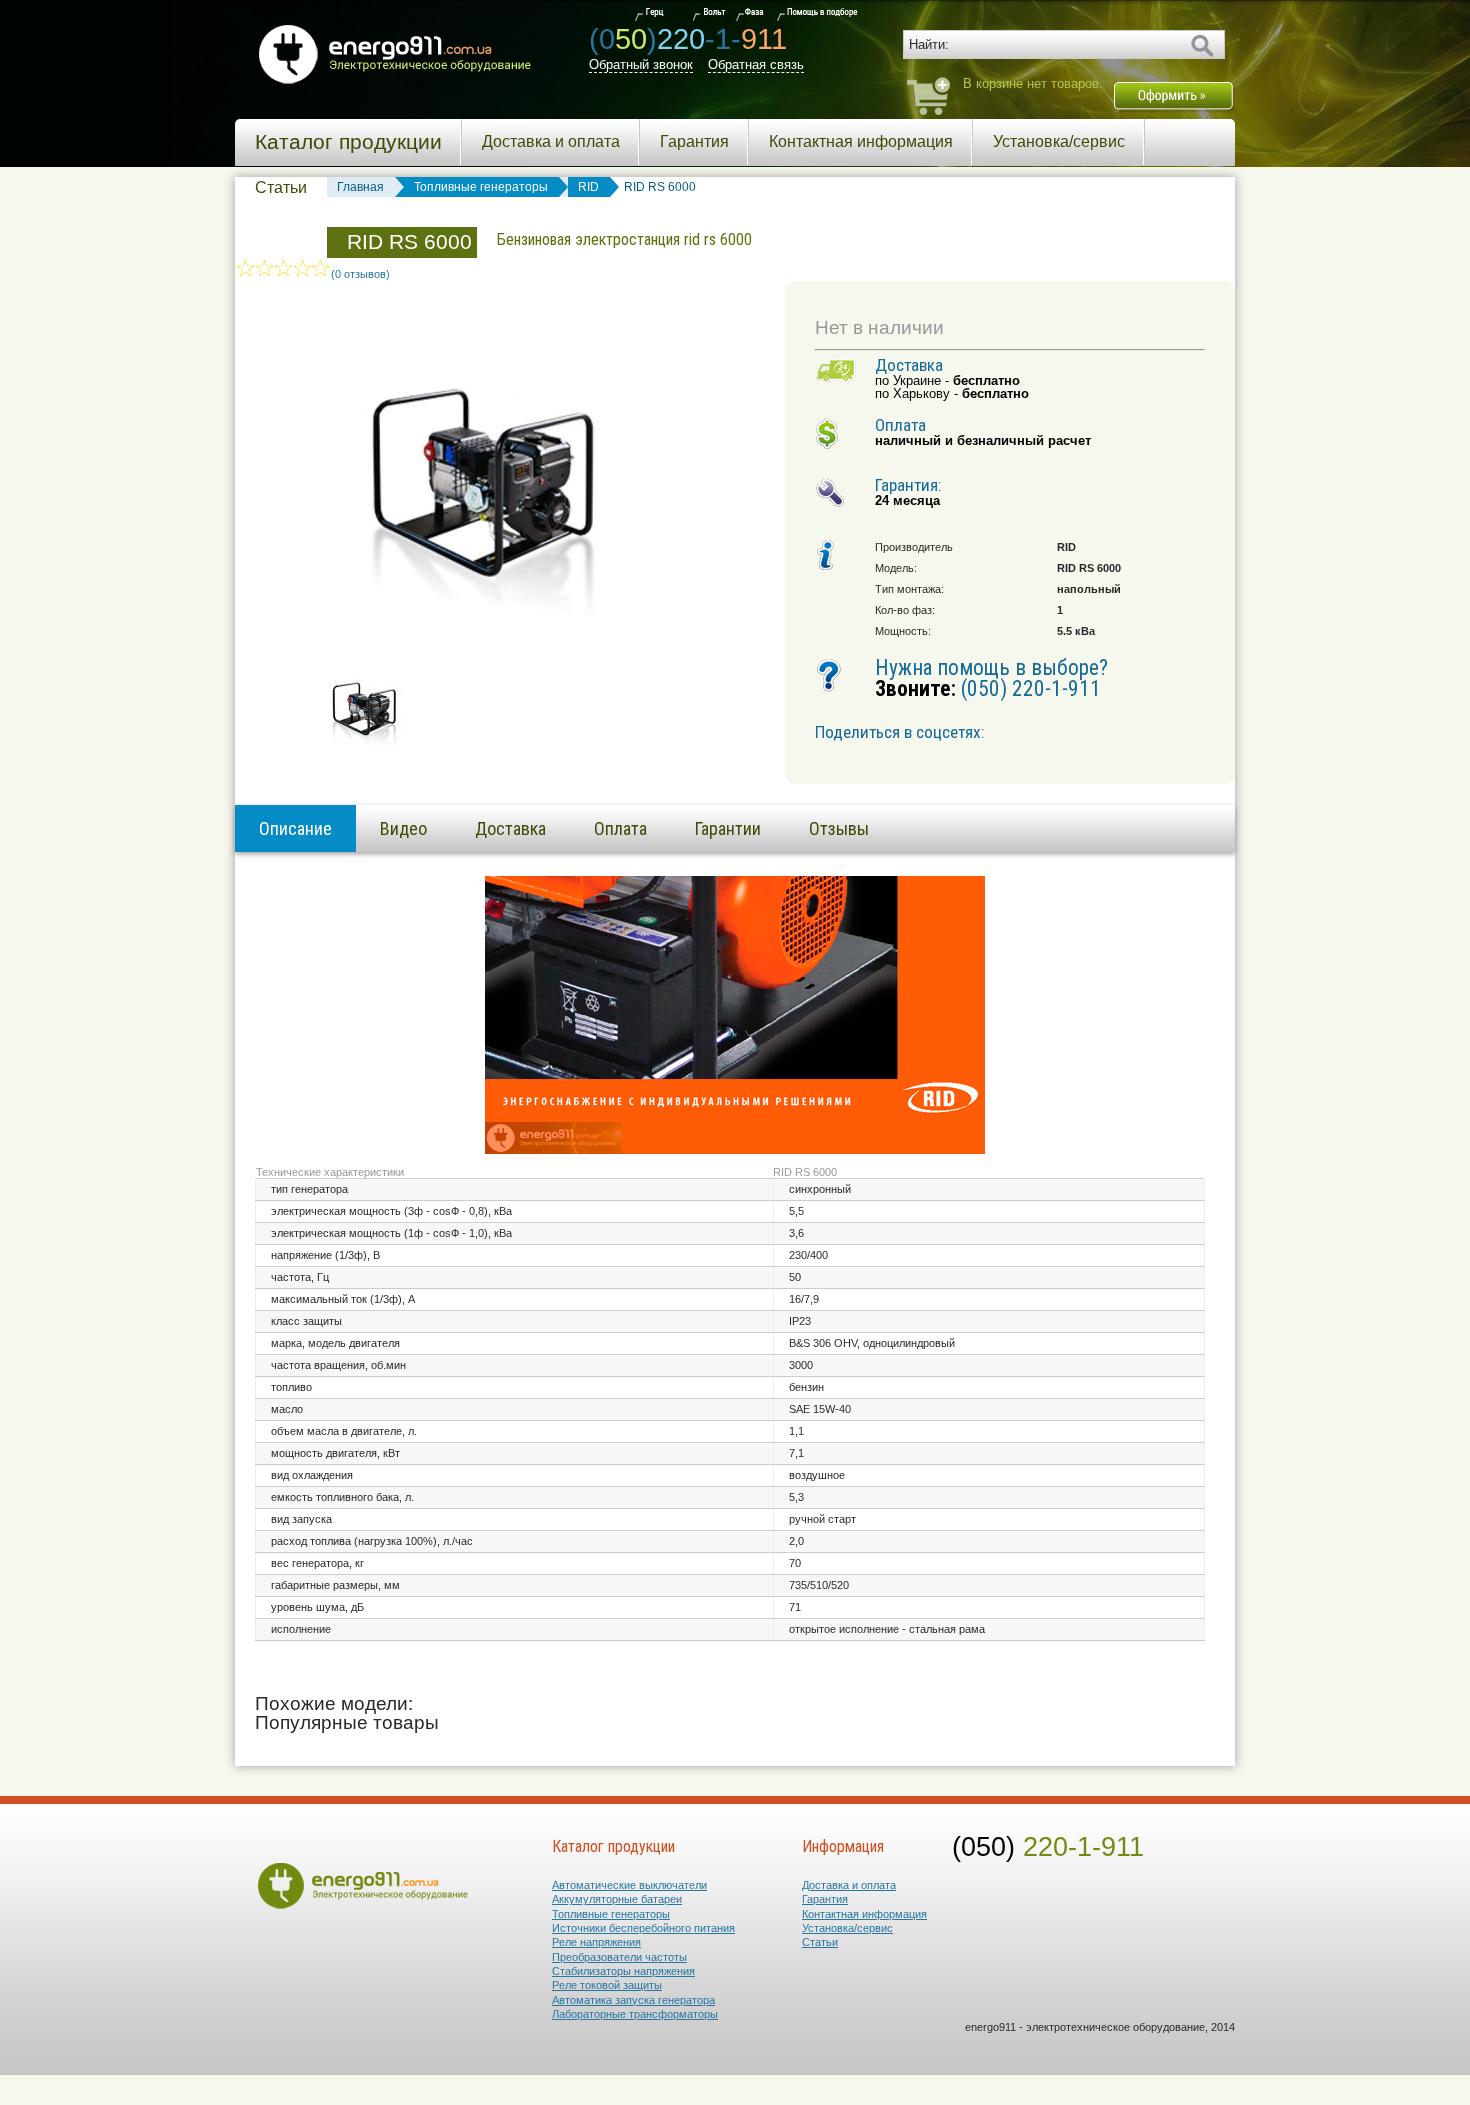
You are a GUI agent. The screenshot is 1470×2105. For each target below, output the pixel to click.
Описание (295, 828)
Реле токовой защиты (607, 1985)
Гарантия (694, 141)
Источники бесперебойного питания (643, 1928)
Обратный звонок (641, 64)
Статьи (281, 187)
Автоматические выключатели (629, 1885)
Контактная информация (861, 141)
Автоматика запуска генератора (633, 2000)
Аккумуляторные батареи (617, 1899)
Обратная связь (756, 64)
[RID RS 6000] (365, 744)
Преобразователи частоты (619, 1957)
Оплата (620, 828)
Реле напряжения (596, 1942)
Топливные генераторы (611, 1914)
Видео (403, 828)
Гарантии (728, 828)
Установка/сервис (1059, 141)
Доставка (510, 828)
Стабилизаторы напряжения (623, 1971)
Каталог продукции (348, 142)
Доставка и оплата (551, 141)
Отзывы (839, 828)
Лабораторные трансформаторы (635, 2014)
